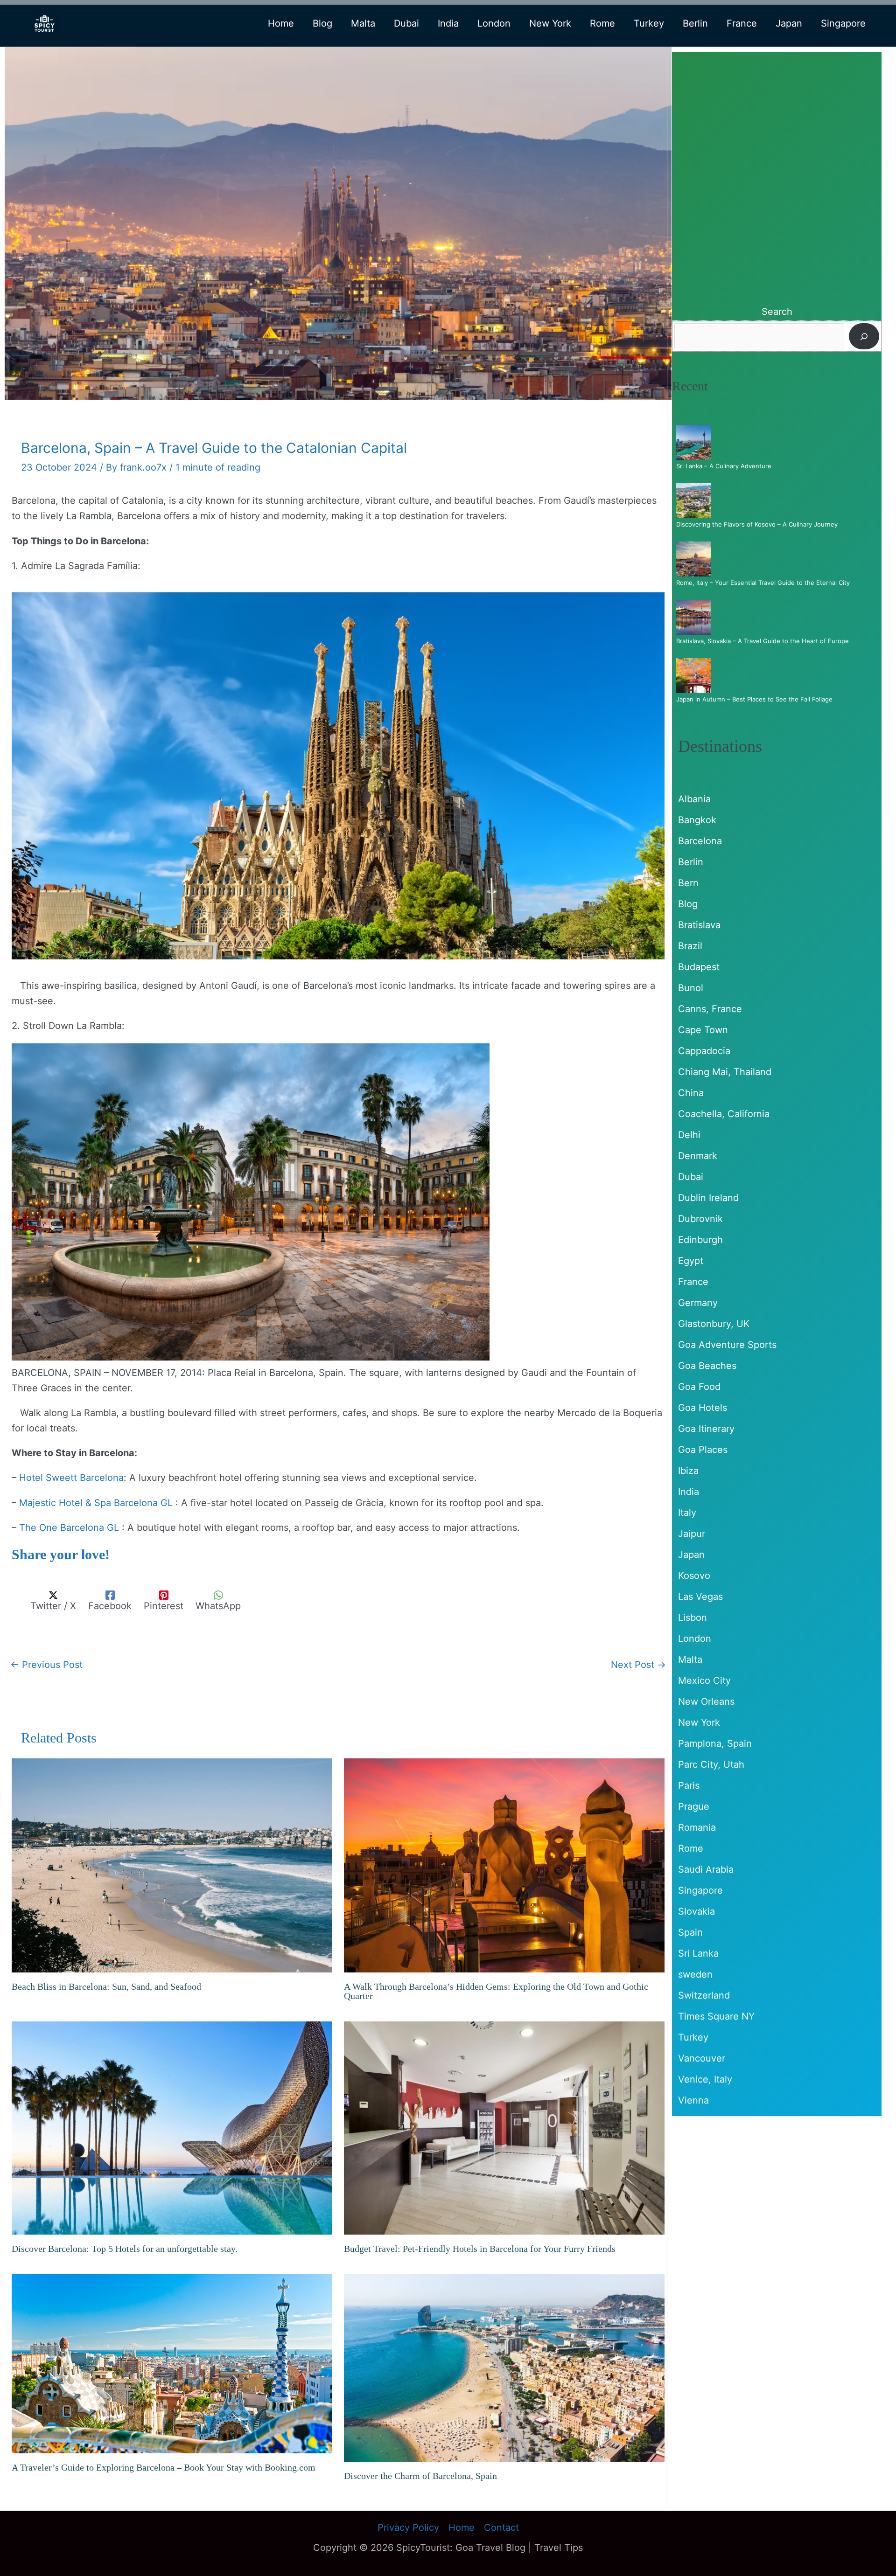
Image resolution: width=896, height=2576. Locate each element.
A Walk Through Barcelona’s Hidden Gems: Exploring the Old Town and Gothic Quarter (496, 1991)
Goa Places (703, 1450)
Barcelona (700, 841)
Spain (690, 1932)
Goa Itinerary (706, 1429)
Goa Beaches (707, 1366)
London (695, 1639)
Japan (691, 1555)
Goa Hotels (703, 1408)
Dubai (691, 1177)
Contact (501, 2527)
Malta (690, 1659)
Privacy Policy (408, 2527)
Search (777, 312)
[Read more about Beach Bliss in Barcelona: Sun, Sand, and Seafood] (172, 1865)
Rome (691, 1848)
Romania (697, 1827)
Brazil (690, 946)
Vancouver (702, 2058)
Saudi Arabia (706, 1869)
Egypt (691, 1261)
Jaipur (692, 1534)
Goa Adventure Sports (727, 1345)
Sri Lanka (698, 1953)
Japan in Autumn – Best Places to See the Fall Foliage (754, 699)
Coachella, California (724, 1114)
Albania (694, 799)
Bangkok (697, 820)
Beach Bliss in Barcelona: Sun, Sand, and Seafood (106, 1986)
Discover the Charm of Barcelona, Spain (420, 2476)
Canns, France (710, 1009)
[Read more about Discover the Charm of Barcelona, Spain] (504, 2367)
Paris (689, 1785)
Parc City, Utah (711, 1764)
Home (462, 2527)
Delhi (689, 1135)
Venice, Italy (705, 2079)
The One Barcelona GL (69, 1528)
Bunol (691, 988)
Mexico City (704, 1680)
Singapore (700, 1890)
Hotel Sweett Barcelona (71, 1478)
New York (699, 1722)
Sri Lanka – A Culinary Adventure (724, 466)
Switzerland (704, 1995)
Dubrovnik (700, 1219)
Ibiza (688, 1471)
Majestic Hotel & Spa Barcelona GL (96, 1503)
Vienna (693, 2100)
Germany (698, 1303)
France (693, 1282)
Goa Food (699, 1387)
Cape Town (703, 1030)
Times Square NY (716, 2016)
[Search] (864, 336)
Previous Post (46, 1665)
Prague (694, 1806)
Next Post (638, 1665)
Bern (688, 883)
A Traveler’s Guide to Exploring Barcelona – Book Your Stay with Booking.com (164, 2467)
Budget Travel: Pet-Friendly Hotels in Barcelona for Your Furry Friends (480, 2249)
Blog (688, 904)
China (691, 1093)
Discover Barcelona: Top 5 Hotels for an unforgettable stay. (125, 2249)
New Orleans (706, 1701)
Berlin (691, 862)
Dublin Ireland (708, 1198)
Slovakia (696, 1911)
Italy (687, 1513)
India (689, 1492)
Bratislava (699, 925)
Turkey (693, 2037)
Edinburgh (700, 1240)
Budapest (699, 967)
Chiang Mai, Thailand (725, 1072)
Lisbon (693, 1618)
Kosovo (694, 1576)
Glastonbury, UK (714, 1324)
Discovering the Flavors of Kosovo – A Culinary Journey (757, 524)
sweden (695, 1974)
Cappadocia (704, 1051)
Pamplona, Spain (715, 1743)
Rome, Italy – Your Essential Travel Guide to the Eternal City (763, 583)
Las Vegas (700, 1597)
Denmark (698, 1156)
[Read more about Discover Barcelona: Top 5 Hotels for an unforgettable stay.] (172, 2127)
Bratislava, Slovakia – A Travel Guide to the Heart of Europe (763, 641)
